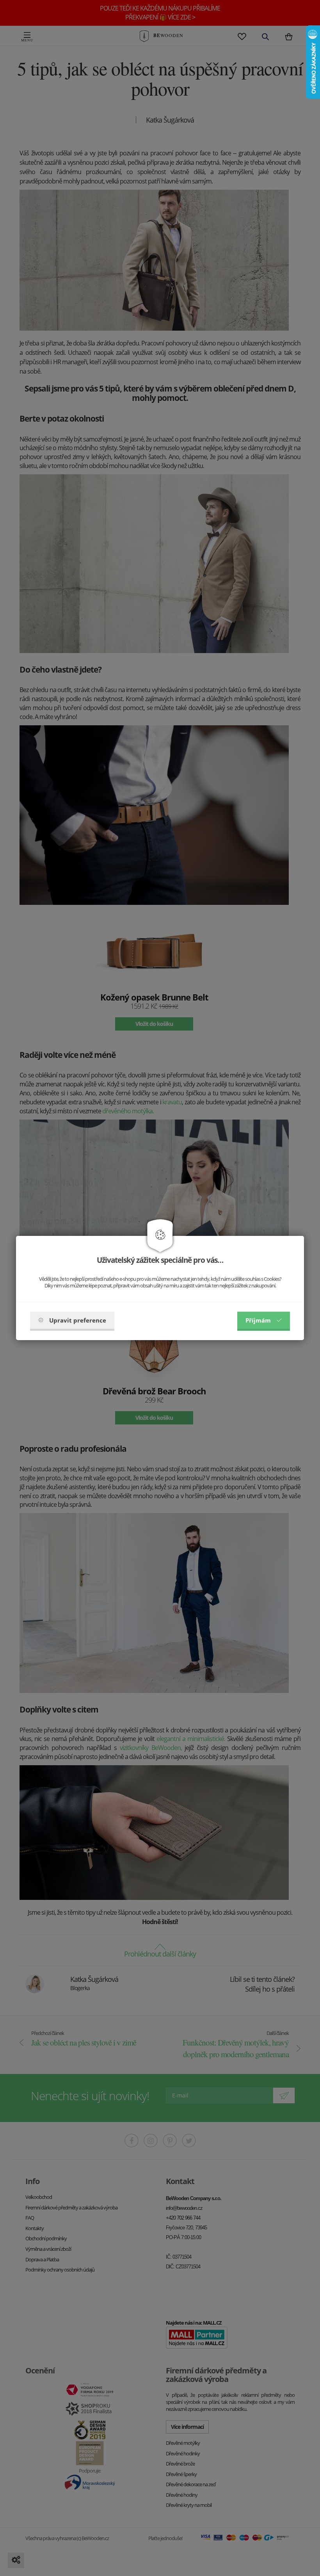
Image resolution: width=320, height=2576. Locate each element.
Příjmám (258, 1320)
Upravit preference (78, 1320)
